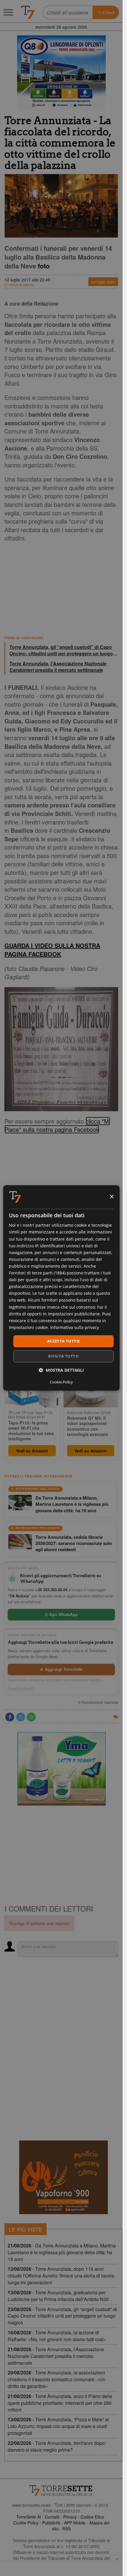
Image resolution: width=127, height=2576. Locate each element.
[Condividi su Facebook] (10, 1717)
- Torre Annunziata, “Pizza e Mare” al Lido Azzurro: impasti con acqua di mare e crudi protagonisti (58, 2426)
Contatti (52, 2517)
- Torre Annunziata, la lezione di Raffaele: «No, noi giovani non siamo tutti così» (57, 2336)
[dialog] (61, 1288)
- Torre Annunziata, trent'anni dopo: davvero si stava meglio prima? (57, 2446)
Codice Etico (92, 2517)
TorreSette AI (29, 2517)
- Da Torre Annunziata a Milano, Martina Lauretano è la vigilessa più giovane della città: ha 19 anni (62, 2252)
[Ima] (61, 1769)
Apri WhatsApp (63, 1614)
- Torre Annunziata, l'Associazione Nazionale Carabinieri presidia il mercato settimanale (56, 2356)
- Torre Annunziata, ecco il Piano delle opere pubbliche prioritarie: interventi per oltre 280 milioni (60, 2403)
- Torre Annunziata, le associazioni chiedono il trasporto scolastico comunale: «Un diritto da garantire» (57, 2379)
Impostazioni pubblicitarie (74, 1314)
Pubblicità (51, 2523)
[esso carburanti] (61, 72)
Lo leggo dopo (103, 282)
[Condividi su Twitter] (21, 1717)
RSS (66, 2529)
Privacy (70, 2517)
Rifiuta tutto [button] (63, 1356)
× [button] (111, 1197)
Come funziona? (21, 1688)
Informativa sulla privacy (75, 1327)
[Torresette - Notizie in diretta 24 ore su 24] (61, 2491)
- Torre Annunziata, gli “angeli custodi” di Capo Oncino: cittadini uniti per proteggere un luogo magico (62, 2316)
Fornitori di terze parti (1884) (37, 1273)
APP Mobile (75, 2523)
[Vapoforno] (63, 2177)
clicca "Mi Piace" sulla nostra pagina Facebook (57, 1125)
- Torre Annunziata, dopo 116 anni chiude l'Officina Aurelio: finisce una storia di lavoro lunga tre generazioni (61, 2276)
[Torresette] (28, 12)
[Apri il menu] (8, 12)
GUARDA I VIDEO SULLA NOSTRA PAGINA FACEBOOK (52, 950)
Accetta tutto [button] (63, 1341)
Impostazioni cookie (28, 1327)
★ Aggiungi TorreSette (61, 1669)
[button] (61, 1370)
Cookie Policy (26, 2523)
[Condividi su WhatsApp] (31, 1717)
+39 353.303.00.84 (51, 1590)
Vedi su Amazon (32, 1451)
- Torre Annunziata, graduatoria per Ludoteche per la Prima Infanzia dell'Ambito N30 (58, 2296)
